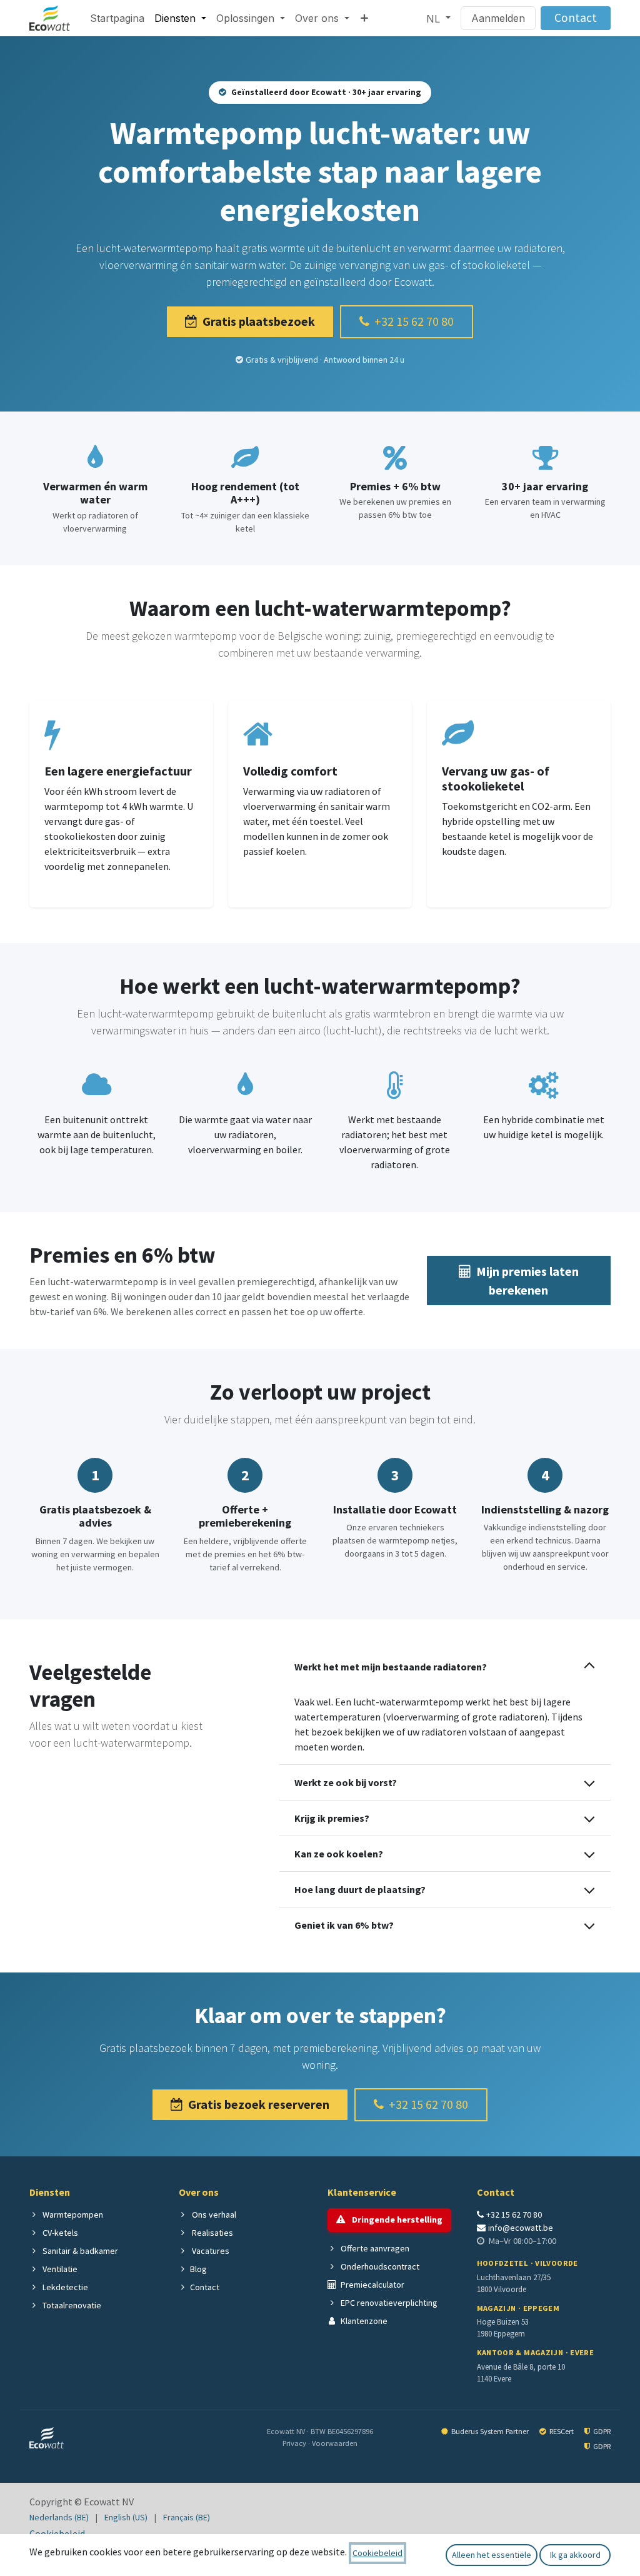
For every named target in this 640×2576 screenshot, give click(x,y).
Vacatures (210, 2251)
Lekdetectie (64, 2287)
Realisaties (212, 2233)
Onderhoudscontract (379, 2266)
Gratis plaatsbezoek (259, 321)
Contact (576, 18)
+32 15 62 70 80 (414, 321)
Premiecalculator (372, 2285)
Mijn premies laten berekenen (527, 1280)
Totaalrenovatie (71, 2305)
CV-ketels (59, 2233)
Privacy (295, 2443)
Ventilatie (59, 2269)
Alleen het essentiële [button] (492, 2555)
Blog (198, 2269)
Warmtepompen (72, 2215)
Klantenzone (363, 2321)
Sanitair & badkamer (79, 2251)
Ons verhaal (213, 2215)
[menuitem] (117, 18)
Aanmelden (498, 18)
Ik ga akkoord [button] (575, 2555)
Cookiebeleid (57, 2533)
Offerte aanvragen (374, 2248)
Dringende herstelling (396, 2220)
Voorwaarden (335, 2443)
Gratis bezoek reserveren (259, 2104)
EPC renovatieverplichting (388, 2303)
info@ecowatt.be (521, 2228)
